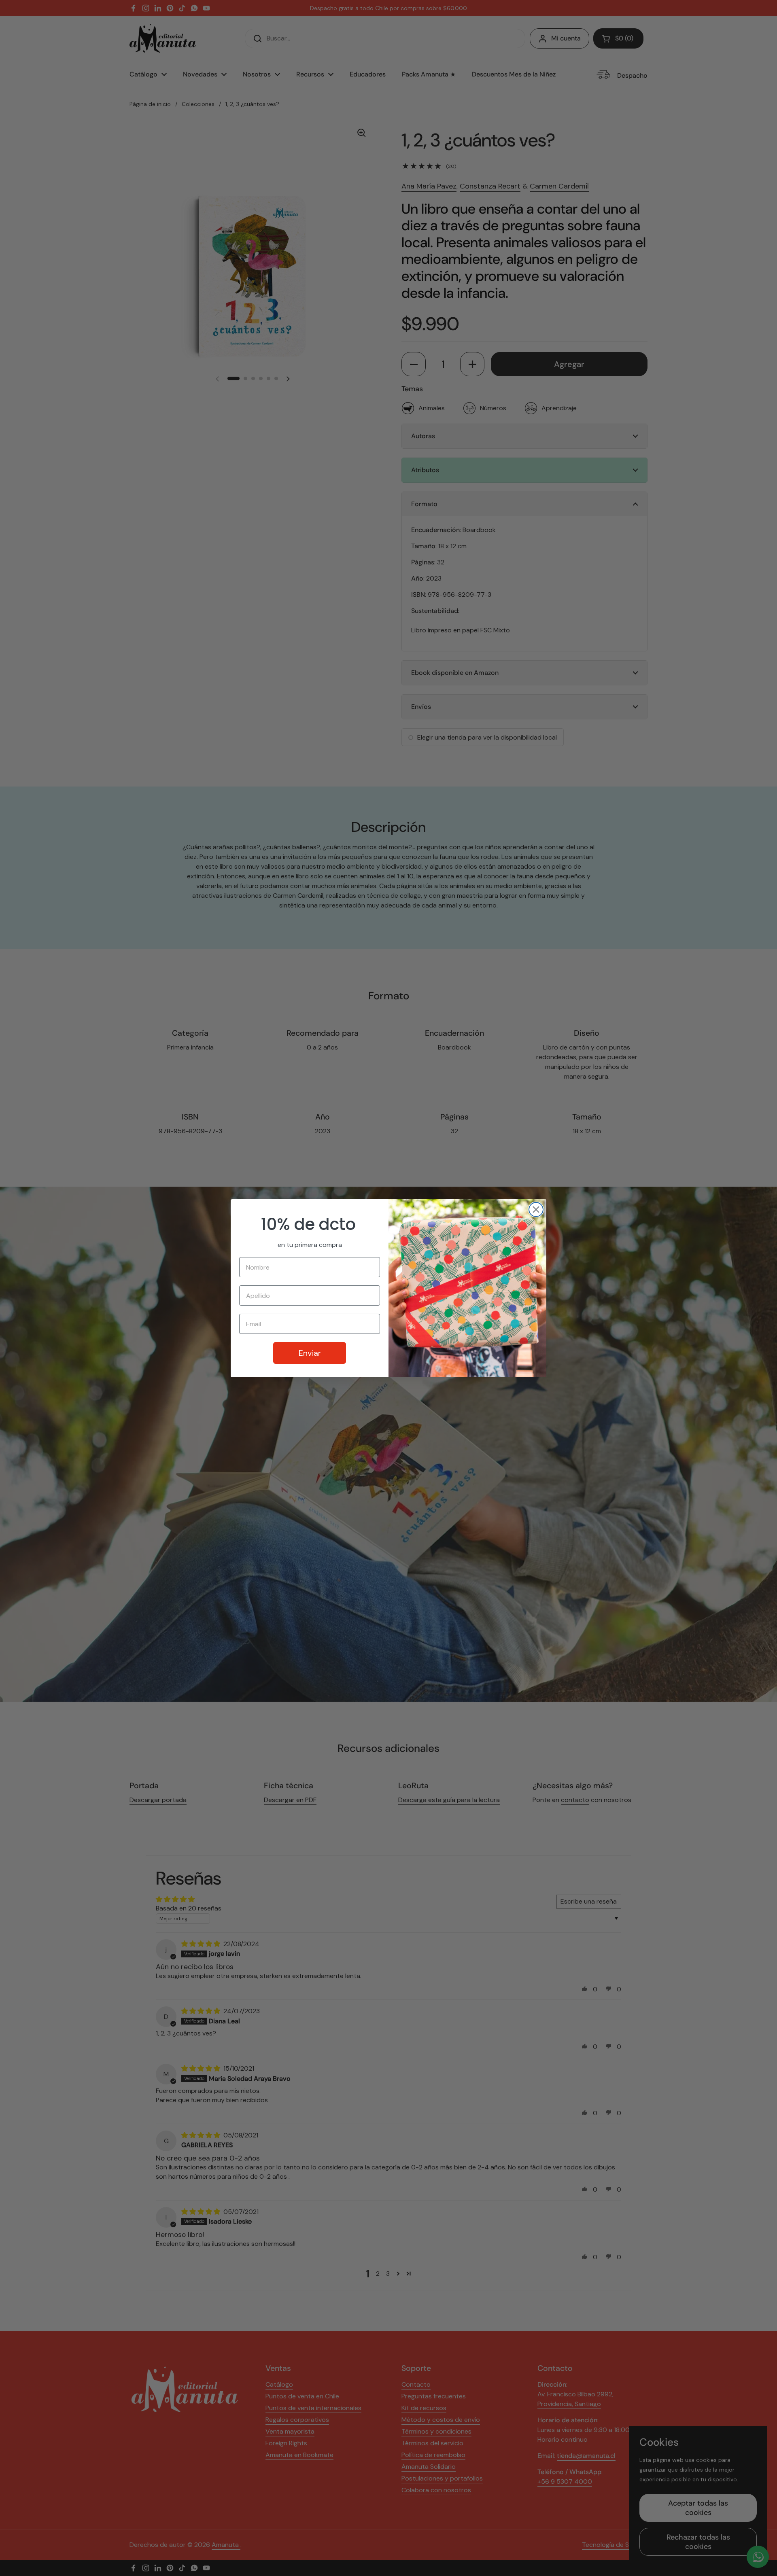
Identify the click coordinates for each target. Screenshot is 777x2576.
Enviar (310, 1353)
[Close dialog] (536, 1210)
